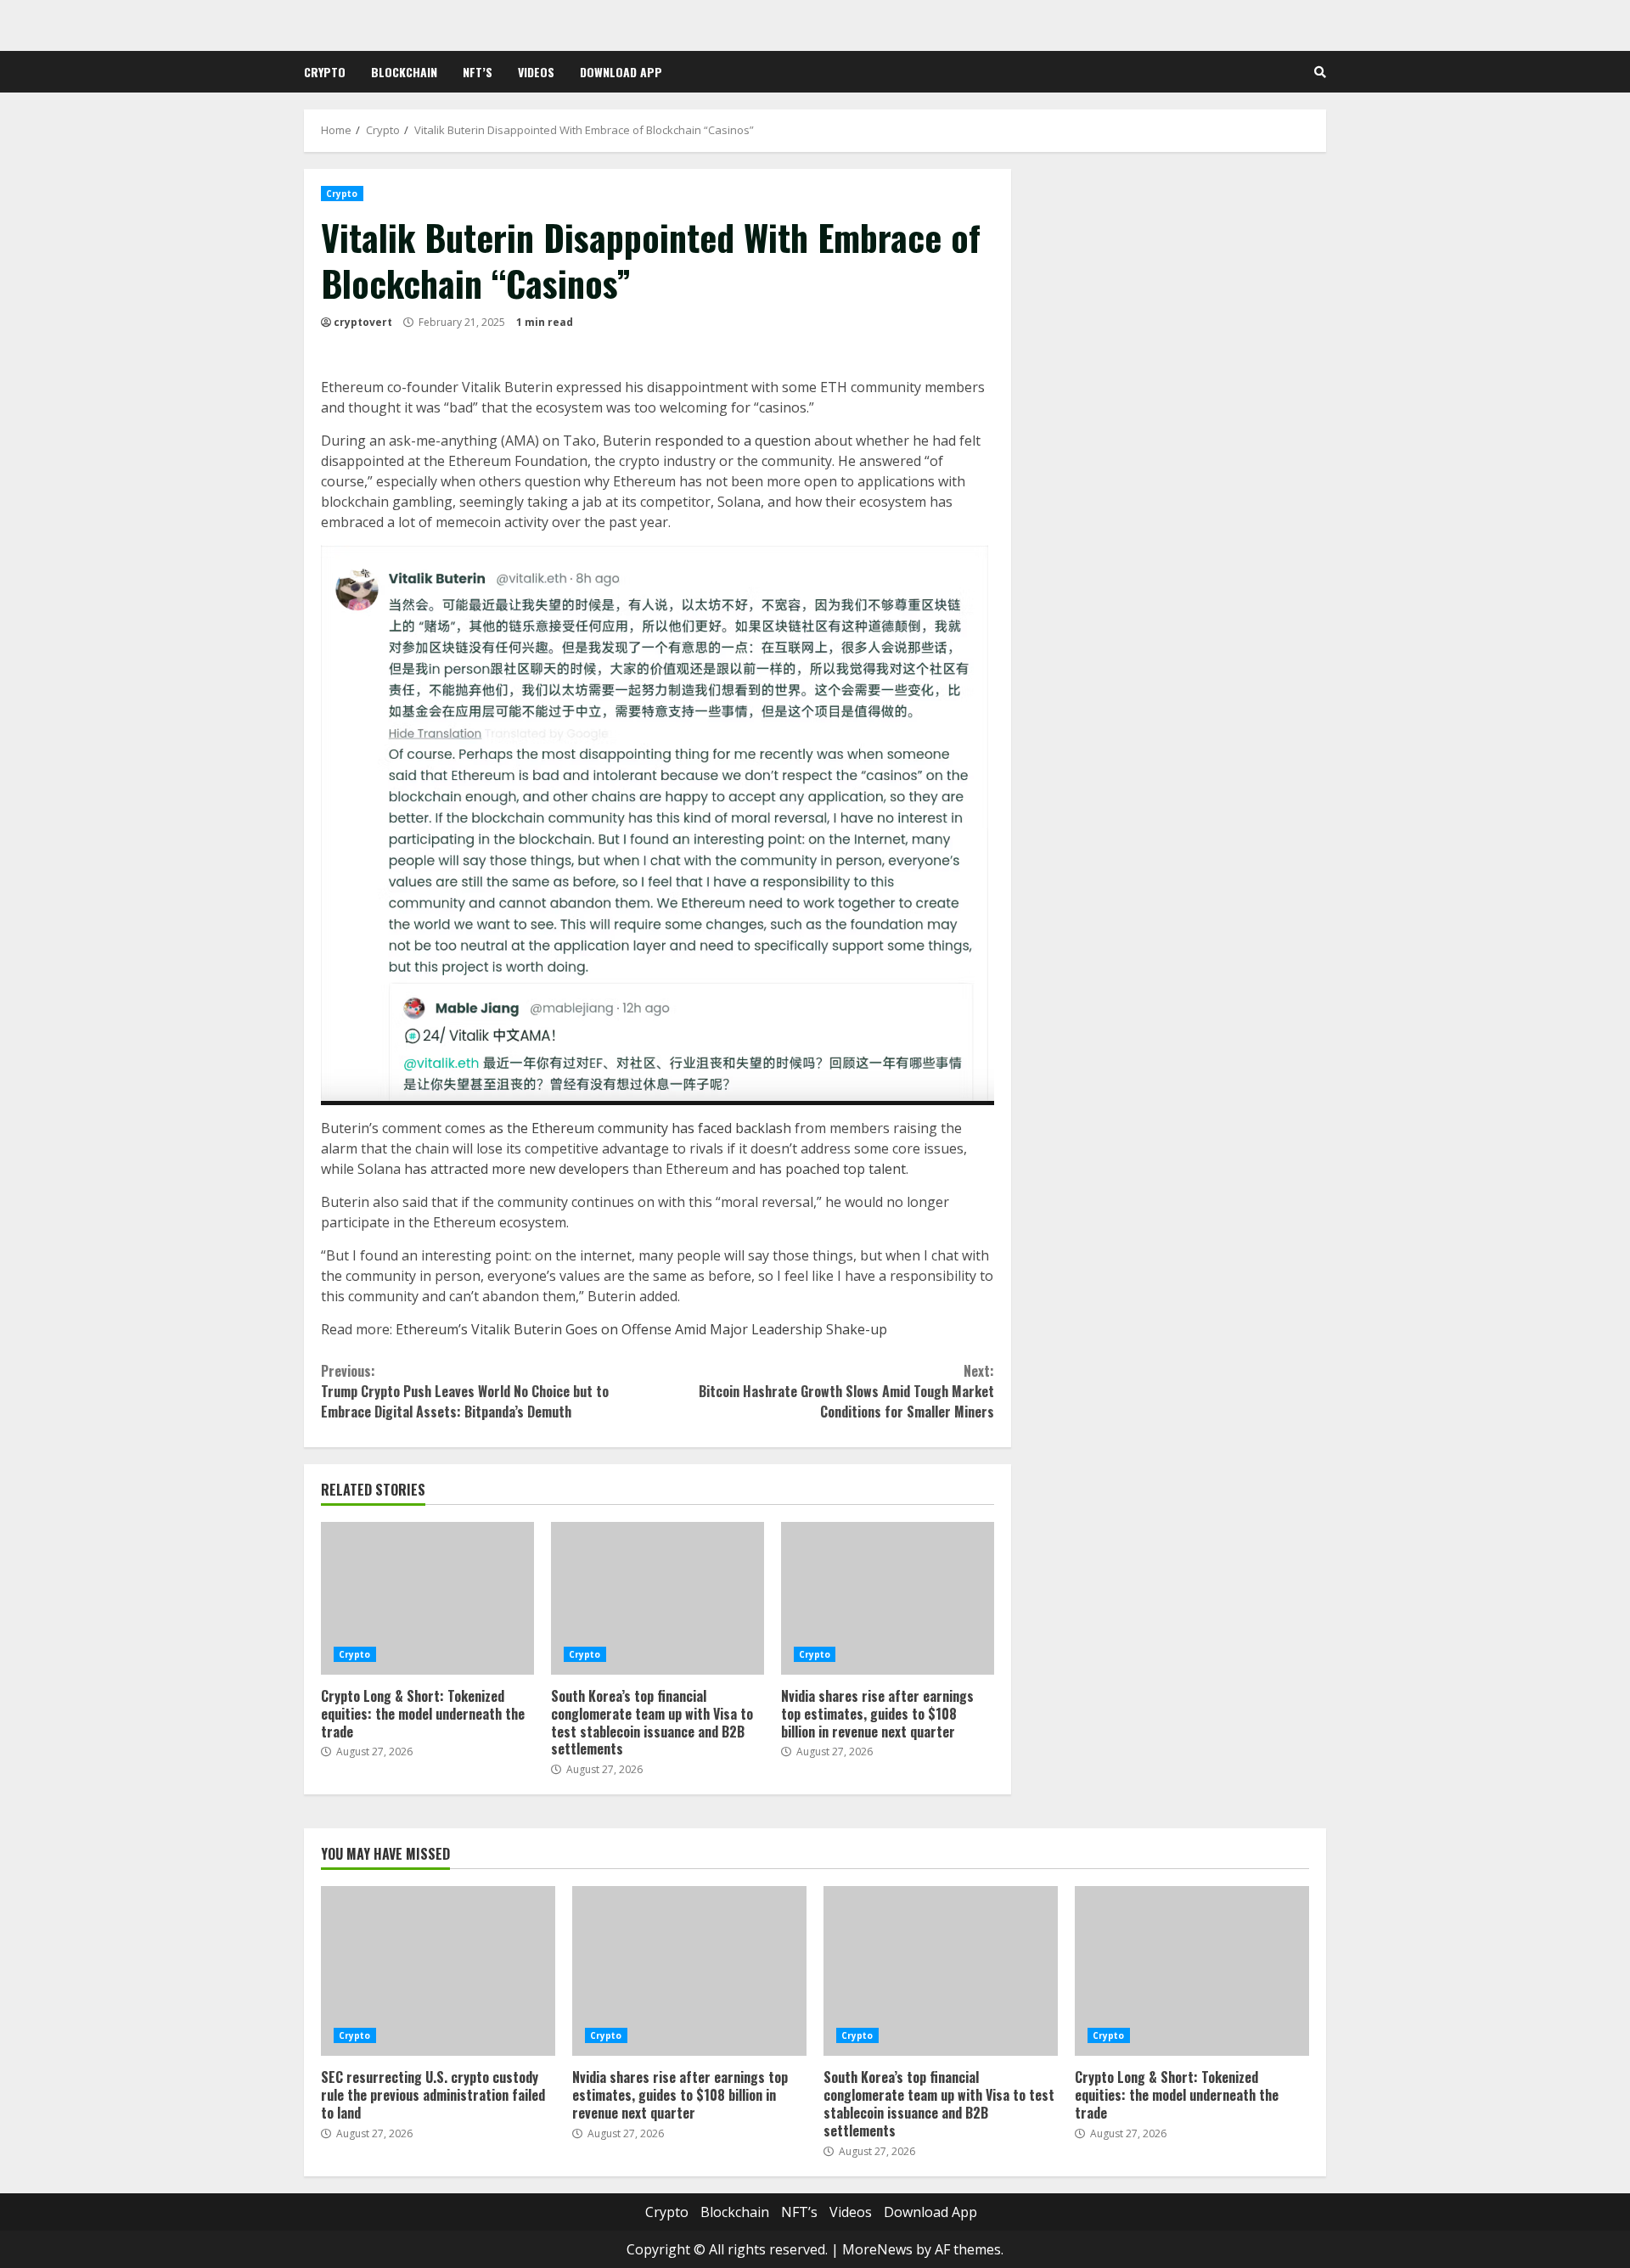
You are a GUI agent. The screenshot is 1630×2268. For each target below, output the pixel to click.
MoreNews (877, 2249)
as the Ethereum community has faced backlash (640, 1128)
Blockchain (404, 72)
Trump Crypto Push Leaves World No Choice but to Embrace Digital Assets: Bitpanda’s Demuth (465, 1391)
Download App (621, 72)
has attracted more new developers (517, 1169)
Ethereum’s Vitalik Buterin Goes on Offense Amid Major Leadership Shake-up (641, 1329)
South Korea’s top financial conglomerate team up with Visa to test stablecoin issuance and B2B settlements (658, 1598)
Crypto (325, 72)
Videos (536, 72)
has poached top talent (832, 1169)
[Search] (1320, 72)
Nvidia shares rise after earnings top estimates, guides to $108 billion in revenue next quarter (888, 1598)
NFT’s (478, 72)
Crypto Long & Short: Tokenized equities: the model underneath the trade (427, 1598)
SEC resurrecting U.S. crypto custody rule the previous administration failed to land (438, 1971)
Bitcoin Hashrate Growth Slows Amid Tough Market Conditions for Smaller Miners (846, 1391)
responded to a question (733, 441)
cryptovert (363, 322)
